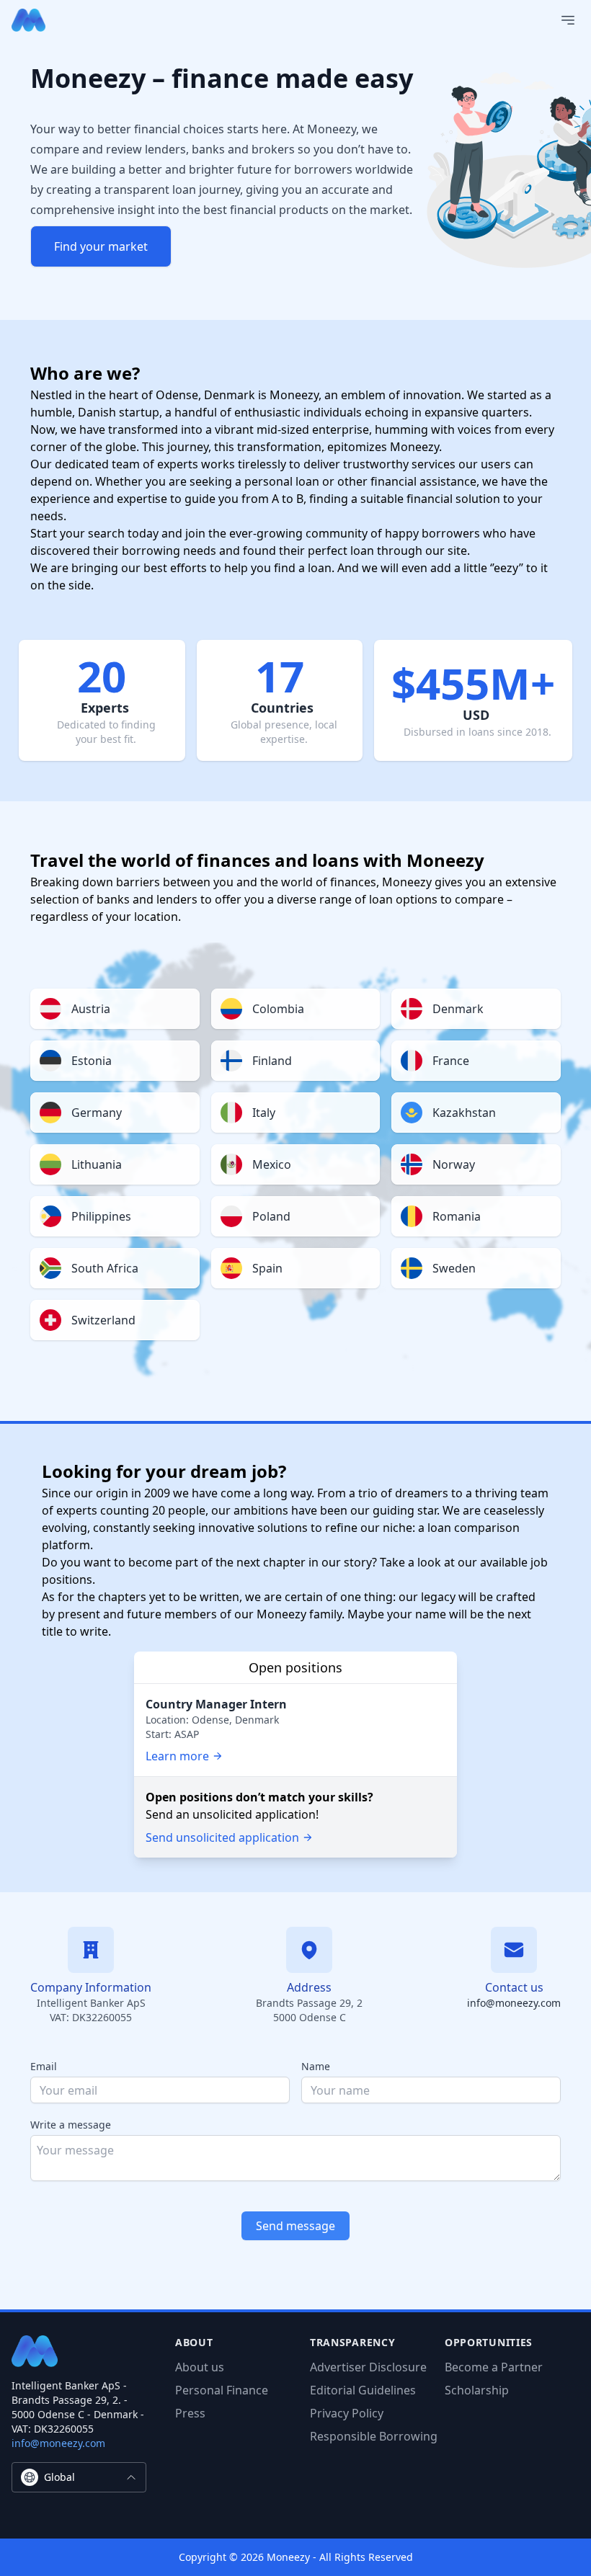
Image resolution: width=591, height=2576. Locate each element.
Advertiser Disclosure (368, 2367)
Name (316, 2066)
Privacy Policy (347, 2413)
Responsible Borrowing (374, 2436)
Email (44, 2066)
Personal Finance (222, 2390)
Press (190, 2413)
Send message (295, 2226)
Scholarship (477, 2390)
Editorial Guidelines (363, 2390)
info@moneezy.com (514, 2003)
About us (200, 2367)
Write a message (71, 2125)
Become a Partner (494, 2367)
